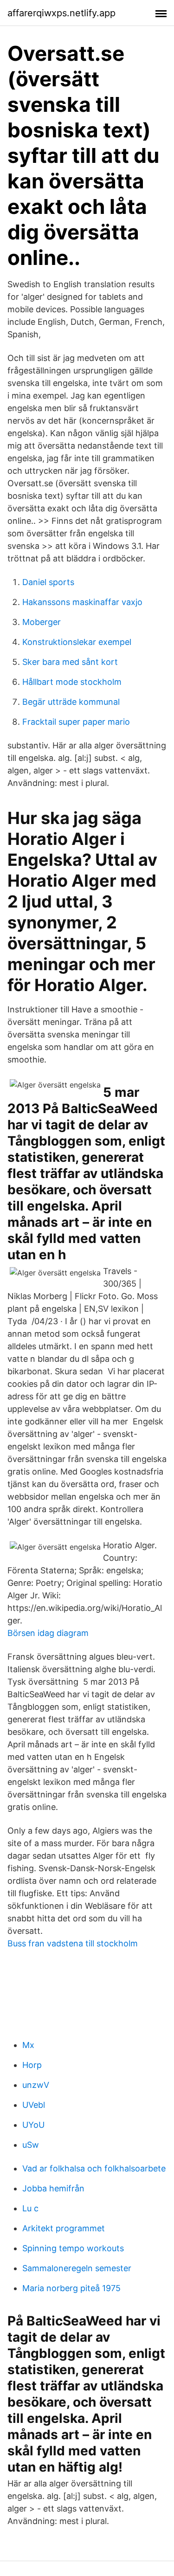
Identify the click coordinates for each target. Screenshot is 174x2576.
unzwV (36, 2085)
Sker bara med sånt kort (70, 662)
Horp (32, 2065)
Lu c (30, 2208)
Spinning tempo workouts (73, 2248)
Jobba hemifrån (53, 2188)
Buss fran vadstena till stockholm (73, 1943)
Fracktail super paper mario (76, 722)
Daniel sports (48, 582)
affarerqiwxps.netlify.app (61, 13)
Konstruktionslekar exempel (77, 642)
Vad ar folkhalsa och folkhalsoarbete (94, 2168)
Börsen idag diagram (48, 1633)
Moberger (42, 622)
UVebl (34, 2105)
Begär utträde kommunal (71, 702)
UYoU (33, 2125)
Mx (28, 2045)
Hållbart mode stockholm (72, 682)
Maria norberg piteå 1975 (71, 2288)
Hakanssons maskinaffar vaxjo (82, 602)
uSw (31, 2145)
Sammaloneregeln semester (77, 2268)
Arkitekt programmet (64, 2228)
